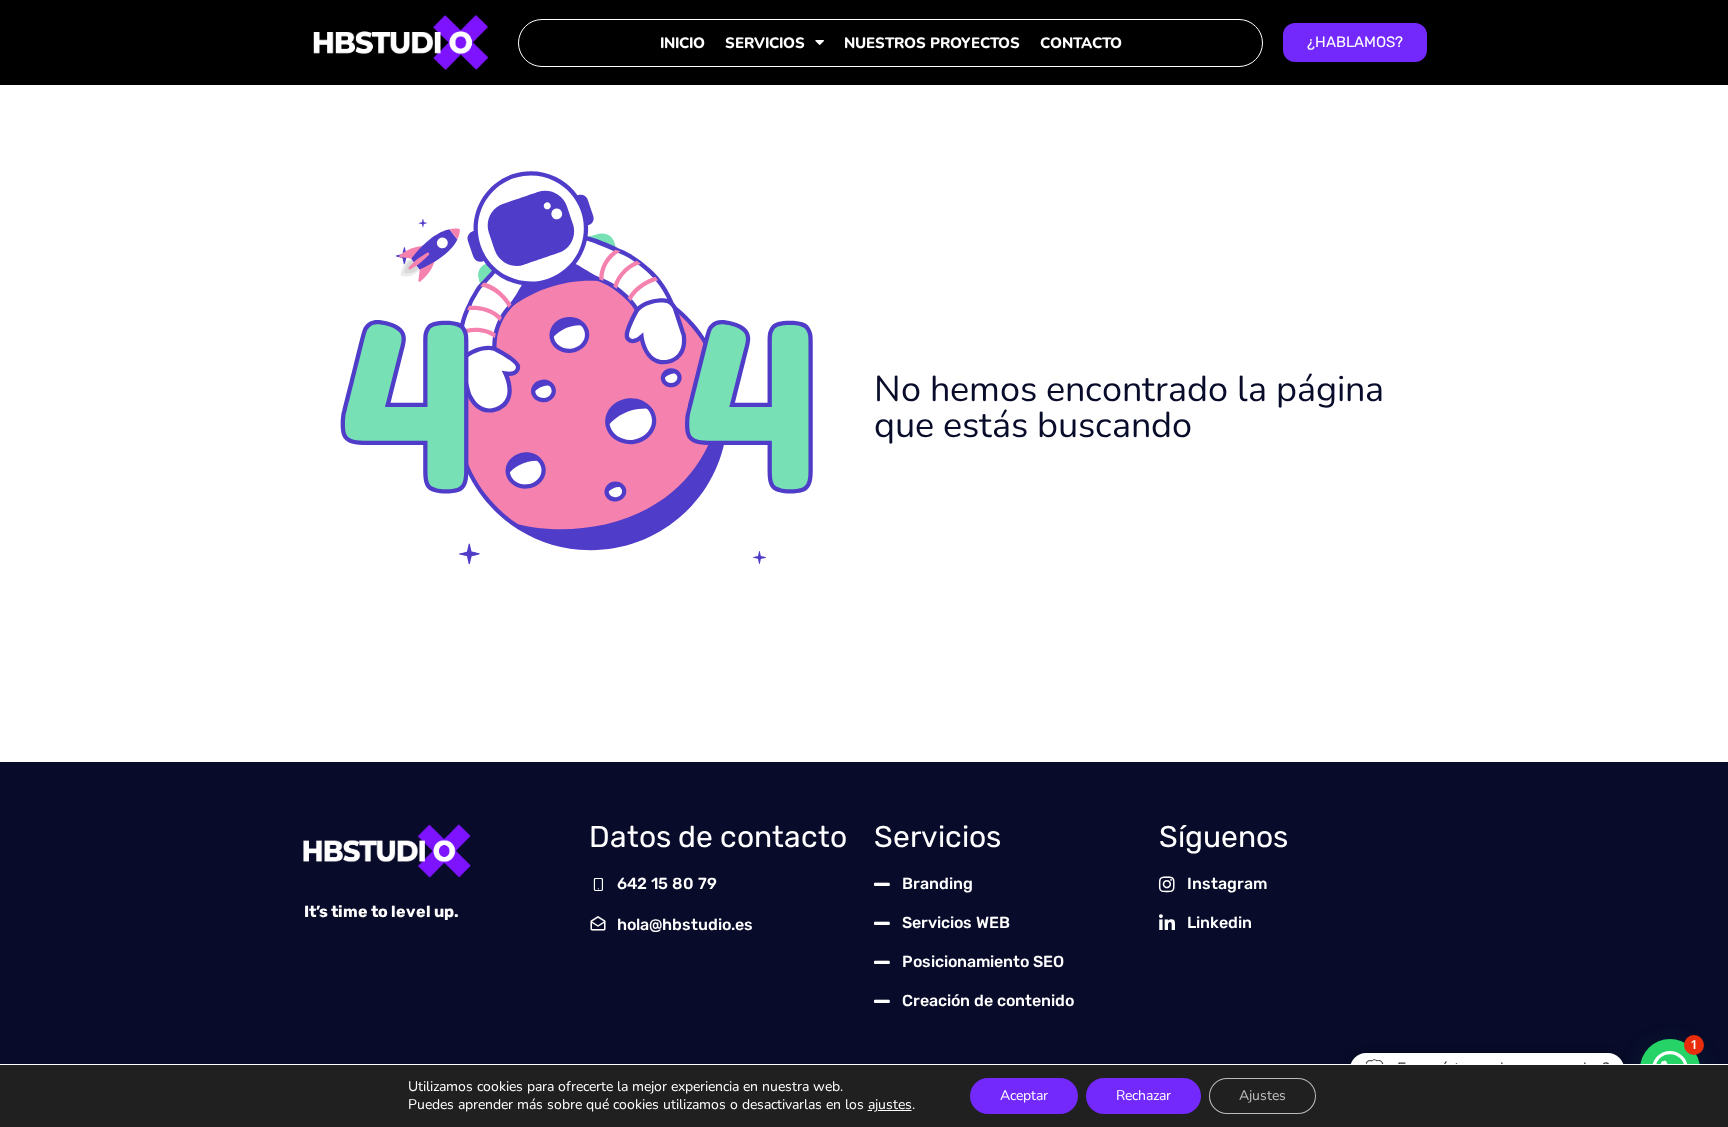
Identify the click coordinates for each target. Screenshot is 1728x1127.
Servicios (765, 43)
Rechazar (1143, 1095)
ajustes (890, 1105)
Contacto (1081, 43)
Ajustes (1262, 1095)
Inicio (682, 43)
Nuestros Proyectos (932, 43)
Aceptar (1024, 1095)
